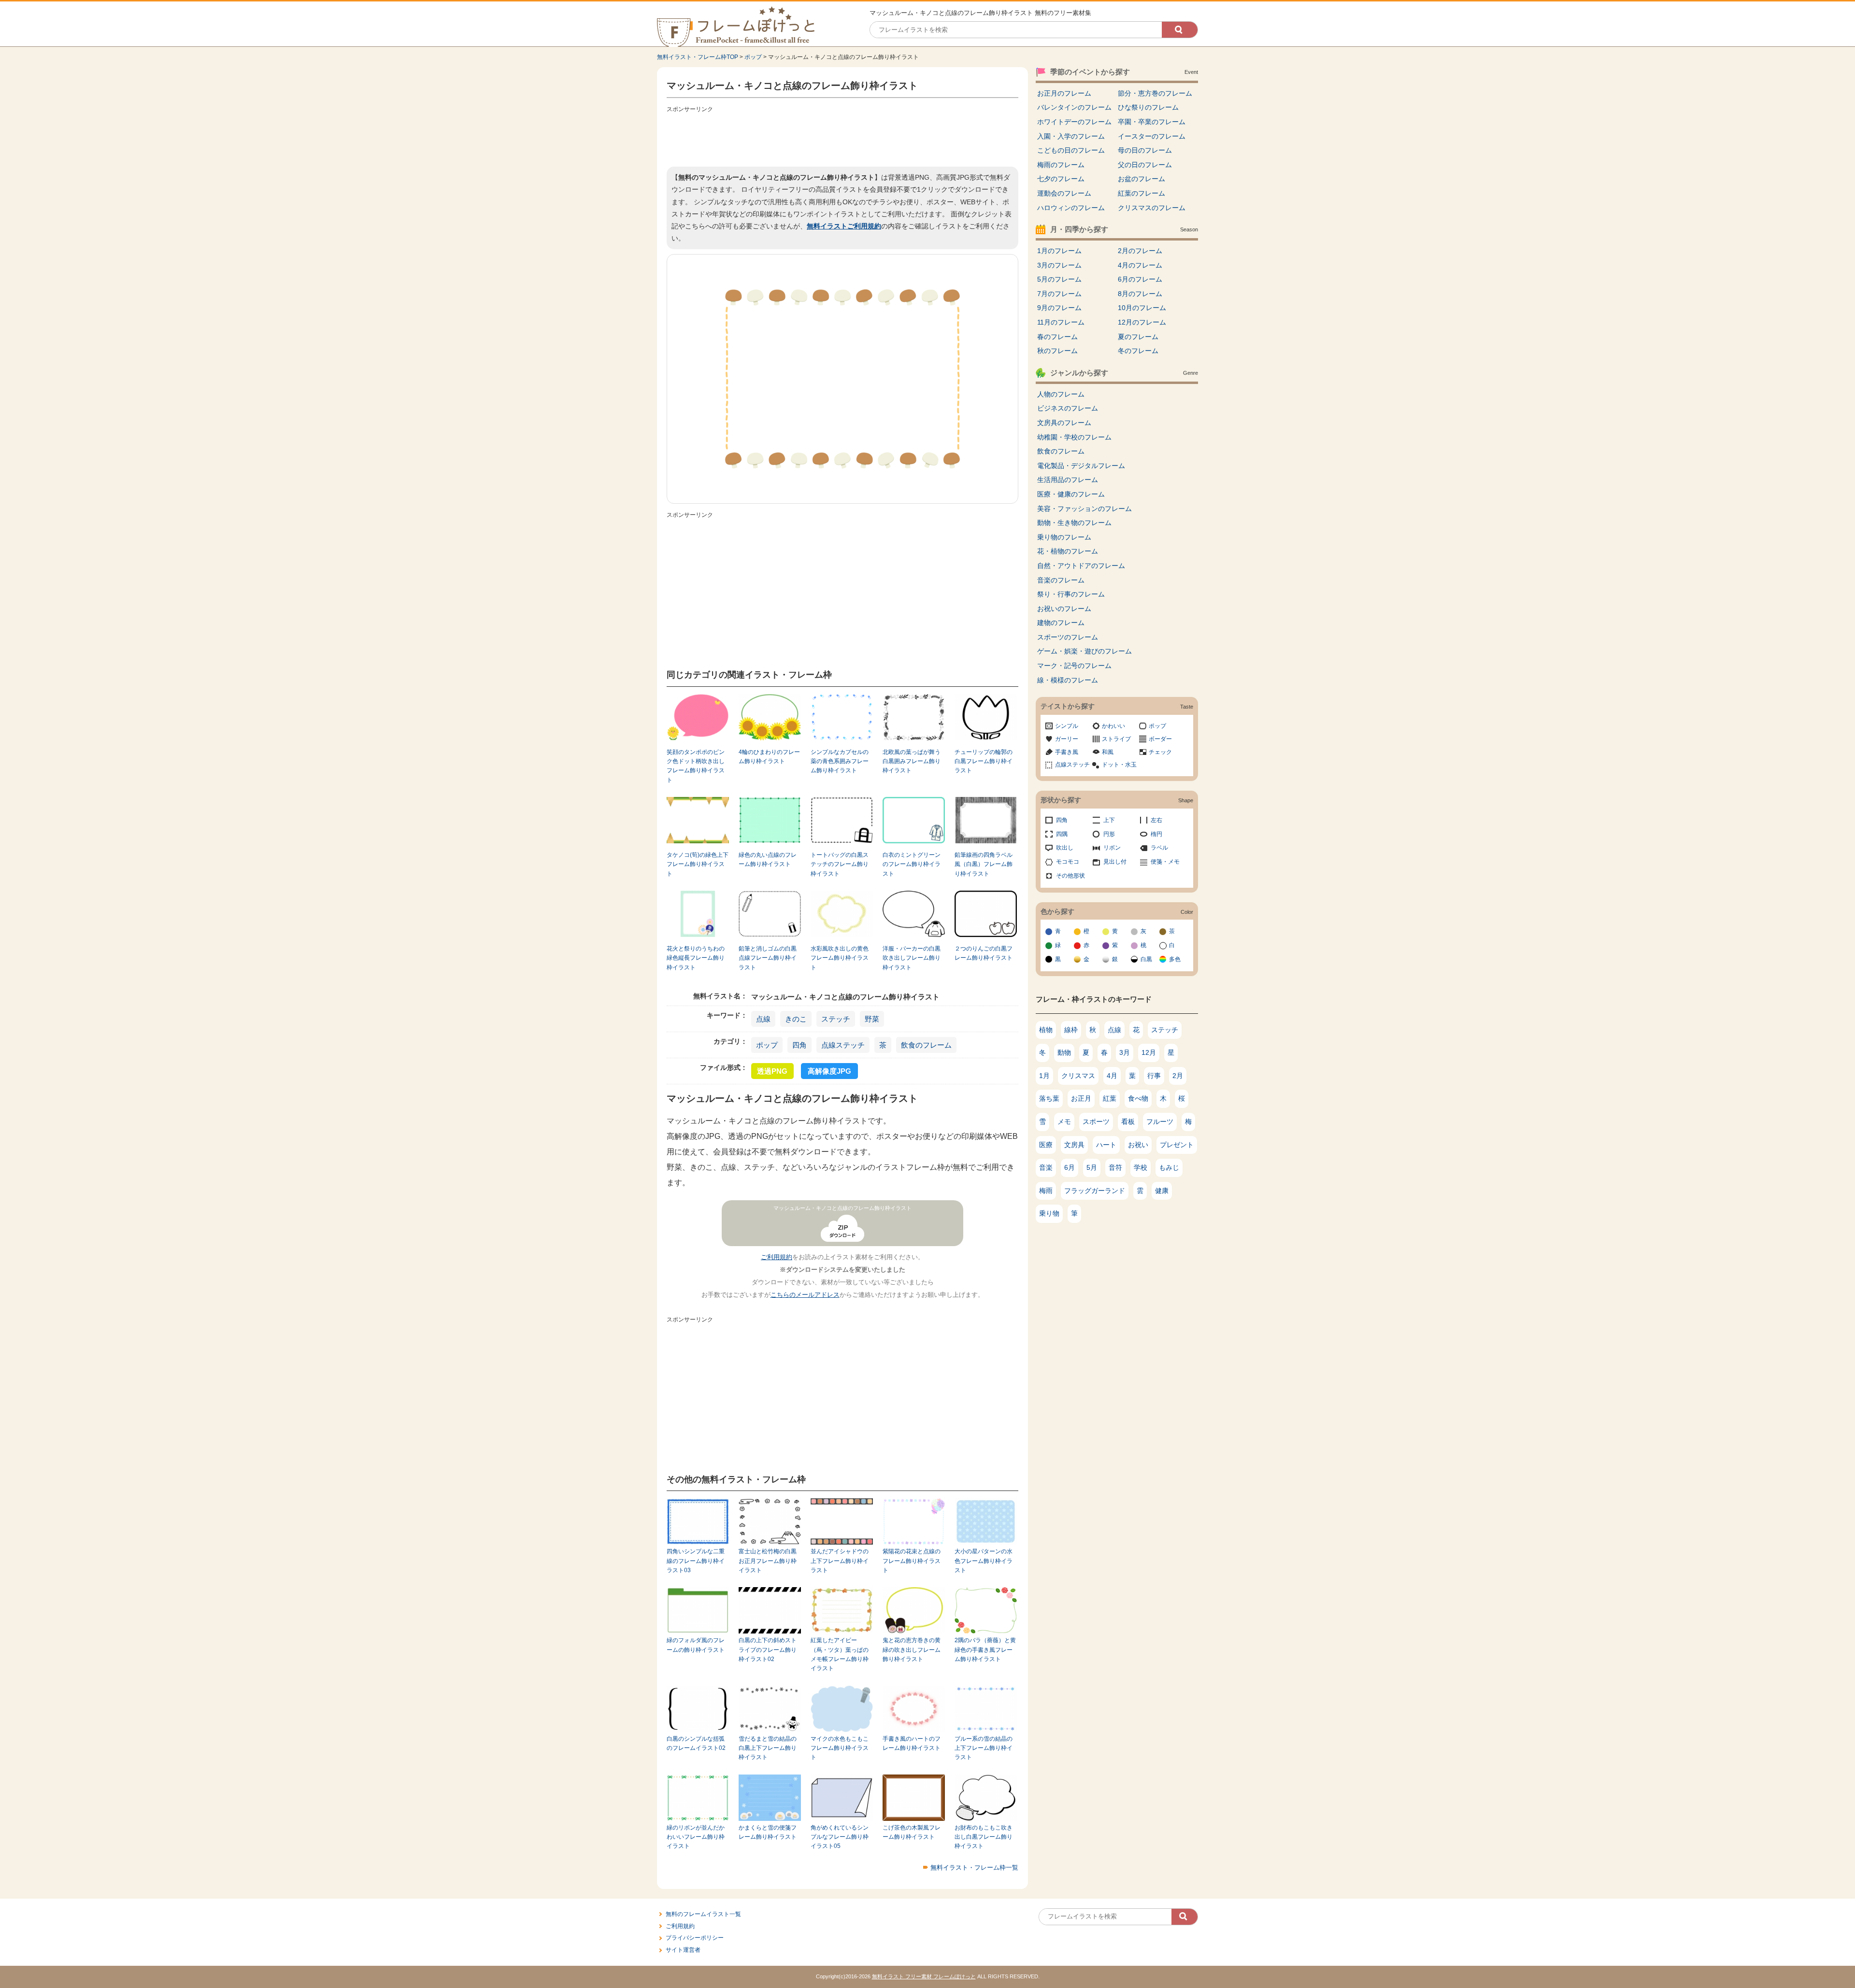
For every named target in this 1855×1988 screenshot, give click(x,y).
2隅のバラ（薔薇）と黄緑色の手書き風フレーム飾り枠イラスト (985, 1650)
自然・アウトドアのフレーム (1081, 566)
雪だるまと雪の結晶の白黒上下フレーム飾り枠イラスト (768, 1748)
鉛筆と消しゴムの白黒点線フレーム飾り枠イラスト (768, 958)
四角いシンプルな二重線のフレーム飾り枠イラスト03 (696, 1561)
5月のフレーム (1059, 279)
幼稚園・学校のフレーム (1074, 437)
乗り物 (1049, 1213)
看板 (1128, 1122)
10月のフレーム (1142, 308)
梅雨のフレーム (1061, 165)
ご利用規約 (777, 1257)
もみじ (1169, 1167)
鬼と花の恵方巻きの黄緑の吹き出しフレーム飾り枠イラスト (912, 1650)
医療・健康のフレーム (1071, 494)
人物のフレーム (1061, 394)
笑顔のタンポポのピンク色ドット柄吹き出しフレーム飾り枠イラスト (696, 766)
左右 (1156, 820)
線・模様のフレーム (1068, 680)
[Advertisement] (842, 138)
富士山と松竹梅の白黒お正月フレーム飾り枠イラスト (768, 1561)
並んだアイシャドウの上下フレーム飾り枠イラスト (840, 1561)
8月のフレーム (1140, 294)
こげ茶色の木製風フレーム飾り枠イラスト (912, 1832)
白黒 (1146, 959)
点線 (763, 1019)
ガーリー (1067, 739)
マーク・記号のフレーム (1074, 666)
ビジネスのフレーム (1068, 408)
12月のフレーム (1142, 322)
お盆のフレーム (1142, 179)
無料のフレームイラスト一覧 (703, 1914)
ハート (1106, 1145)
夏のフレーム (1138, 337)
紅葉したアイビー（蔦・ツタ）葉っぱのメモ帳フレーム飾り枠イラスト (840, 1654)
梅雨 (1046, 1191)
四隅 (1062, 834)
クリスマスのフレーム (1152, 208)
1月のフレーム (1059, 251)
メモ (1064, 1122)
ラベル (1159, 848)
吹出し (1065, 848)
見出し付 (1115, 862)
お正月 (1081, 1098)
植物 (1046, 1030)
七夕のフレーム (1061, 179)
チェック (1160, 752)
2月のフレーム (1140, 251)
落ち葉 (1049, 1098)
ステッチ (836, 1019)
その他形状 (1070, 876)
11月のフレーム (1061, 322)
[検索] (1180, 30)
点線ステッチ (843, 1045)
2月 (1178, 1076)
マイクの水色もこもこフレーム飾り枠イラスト (840, 1748)
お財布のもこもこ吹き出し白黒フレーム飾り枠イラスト (984, 1837)
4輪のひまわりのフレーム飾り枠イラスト (769, 757)
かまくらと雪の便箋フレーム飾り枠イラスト (768, 1832)
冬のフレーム (1138, 351)
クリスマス (1078, 1076)
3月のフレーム (1059, 265)
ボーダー (1160, 739)
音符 (1115, 1167)
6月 (1070, 1167)
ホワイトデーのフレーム (1074, 122)
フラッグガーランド (1095, 1191)
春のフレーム (1057, 337)
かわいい (1113, 726)
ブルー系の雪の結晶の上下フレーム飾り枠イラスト (984, 1748)
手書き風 (1067, 752)
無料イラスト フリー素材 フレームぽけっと (924, 1976)
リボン (1112, 848)
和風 (1108, 752)
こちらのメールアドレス (805, 1295)
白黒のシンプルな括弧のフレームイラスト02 (696, 1743)
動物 (1064, 1052)
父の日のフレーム (1145, 165)
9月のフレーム (1059, 308)
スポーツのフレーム (1068, 637)
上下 (1109, 820)
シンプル (1067, 726)
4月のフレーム (1140, 265)
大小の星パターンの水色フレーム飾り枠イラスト (984, 1561)
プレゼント (1177, 1145)
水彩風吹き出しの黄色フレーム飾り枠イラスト (840, 958)
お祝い (1138, 1145)
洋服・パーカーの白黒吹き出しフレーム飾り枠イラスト (912, 958)
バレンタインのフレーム (1074, 107)
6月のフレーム (1140, 279)
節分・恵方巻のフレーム (1155, 93)
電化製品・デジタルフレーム (1081, 466)
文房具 (1074, 1145)
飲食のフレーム (926, 1045)
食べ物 (1138, 1098)
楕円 (1156, 834)
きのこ (796, 1019)
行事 (1154, 1076)
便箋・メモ (1165, 862)
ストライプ (1116, 739)
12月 (1149, 1052)
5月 (1092, 1167)
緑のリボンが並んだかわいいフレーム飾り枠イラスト (696, 1837)
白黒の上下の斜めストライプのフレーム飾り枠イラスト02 (768, 1650)
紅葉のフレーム (1142, 193)
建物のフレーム (1061, 623)
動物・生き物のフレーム (1074, 523)
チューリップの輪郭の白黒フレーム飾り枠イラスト (984, 761)
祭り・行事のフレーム (1071, 594)
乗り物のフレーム (1064, 537)
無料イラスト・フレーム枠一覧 (974, 1867)
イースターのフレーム (1152, 136)
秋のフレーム (1057, 351)
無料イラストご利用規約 (844, 226)
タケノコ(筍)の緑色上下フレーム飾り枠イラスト (698, 864)
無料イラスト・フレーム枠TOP (698, 57)
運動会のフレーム (1064, 193)
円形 (1109, 834)
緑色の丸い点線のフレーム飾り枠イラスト (768, 859)
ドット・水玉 (1119, 765)
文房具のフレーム (1064, 423)
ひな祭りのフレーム (1148, 107)
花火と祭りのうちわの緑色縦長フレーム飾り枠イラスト (696, 958)
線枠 (1071, 1030)
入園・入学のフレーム (1071, 136)
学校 (1141, 1167)
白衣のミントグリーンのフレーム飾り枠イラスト (912, 864)
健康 (1162, 1191)
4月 (1112, 1076)
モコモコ (1068, 862)
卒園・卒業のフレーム (1152, 122)
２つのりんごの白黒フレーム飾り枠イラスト (984, 953)
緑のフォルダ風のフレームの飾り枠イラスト (696, 1645)
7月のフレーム (1059, 294)
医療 (1046, 1145)
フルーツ (1160, 1122)
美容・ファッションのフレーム (1084, 509)
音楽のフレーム (1061, 580)
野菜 (872, 1019)
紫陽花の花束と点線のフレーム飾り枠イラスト (912, 1561)
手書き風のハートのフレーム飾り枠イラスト (912, 1743)
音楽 (1046, 1167)
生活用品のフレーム (1068, 480)
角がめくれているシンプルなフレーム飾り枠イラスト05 (840, 1837)
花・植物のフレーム (1068, 551)
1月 (1044, 1076)
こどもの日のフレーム (1071, 150)
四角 (799, 1045)
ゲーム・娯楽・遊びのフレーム (1084, 651)
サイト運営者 (683, 1950)
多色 (1175, 959)
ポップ (753, 57)
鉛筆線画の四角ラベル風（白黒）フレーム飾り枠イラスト (984, 864)
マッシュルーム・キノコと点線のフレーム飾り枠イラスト (842, 1208)
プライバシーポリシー (695, 1938)
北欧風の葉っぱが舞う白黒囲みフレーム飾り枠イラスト (912, 761)
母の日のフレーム (1145, 150)
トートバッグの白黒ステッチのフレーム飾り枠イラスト (840, 864)
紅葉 (1110, 1098)
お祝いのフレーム (1064, 609)
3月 (1125, 1052)
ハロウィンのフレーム (1071, 208)
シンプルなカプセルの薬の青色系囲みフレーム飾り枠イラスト (840, 761)
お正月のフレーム (1064, 93)
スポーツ (1096, 1122)
